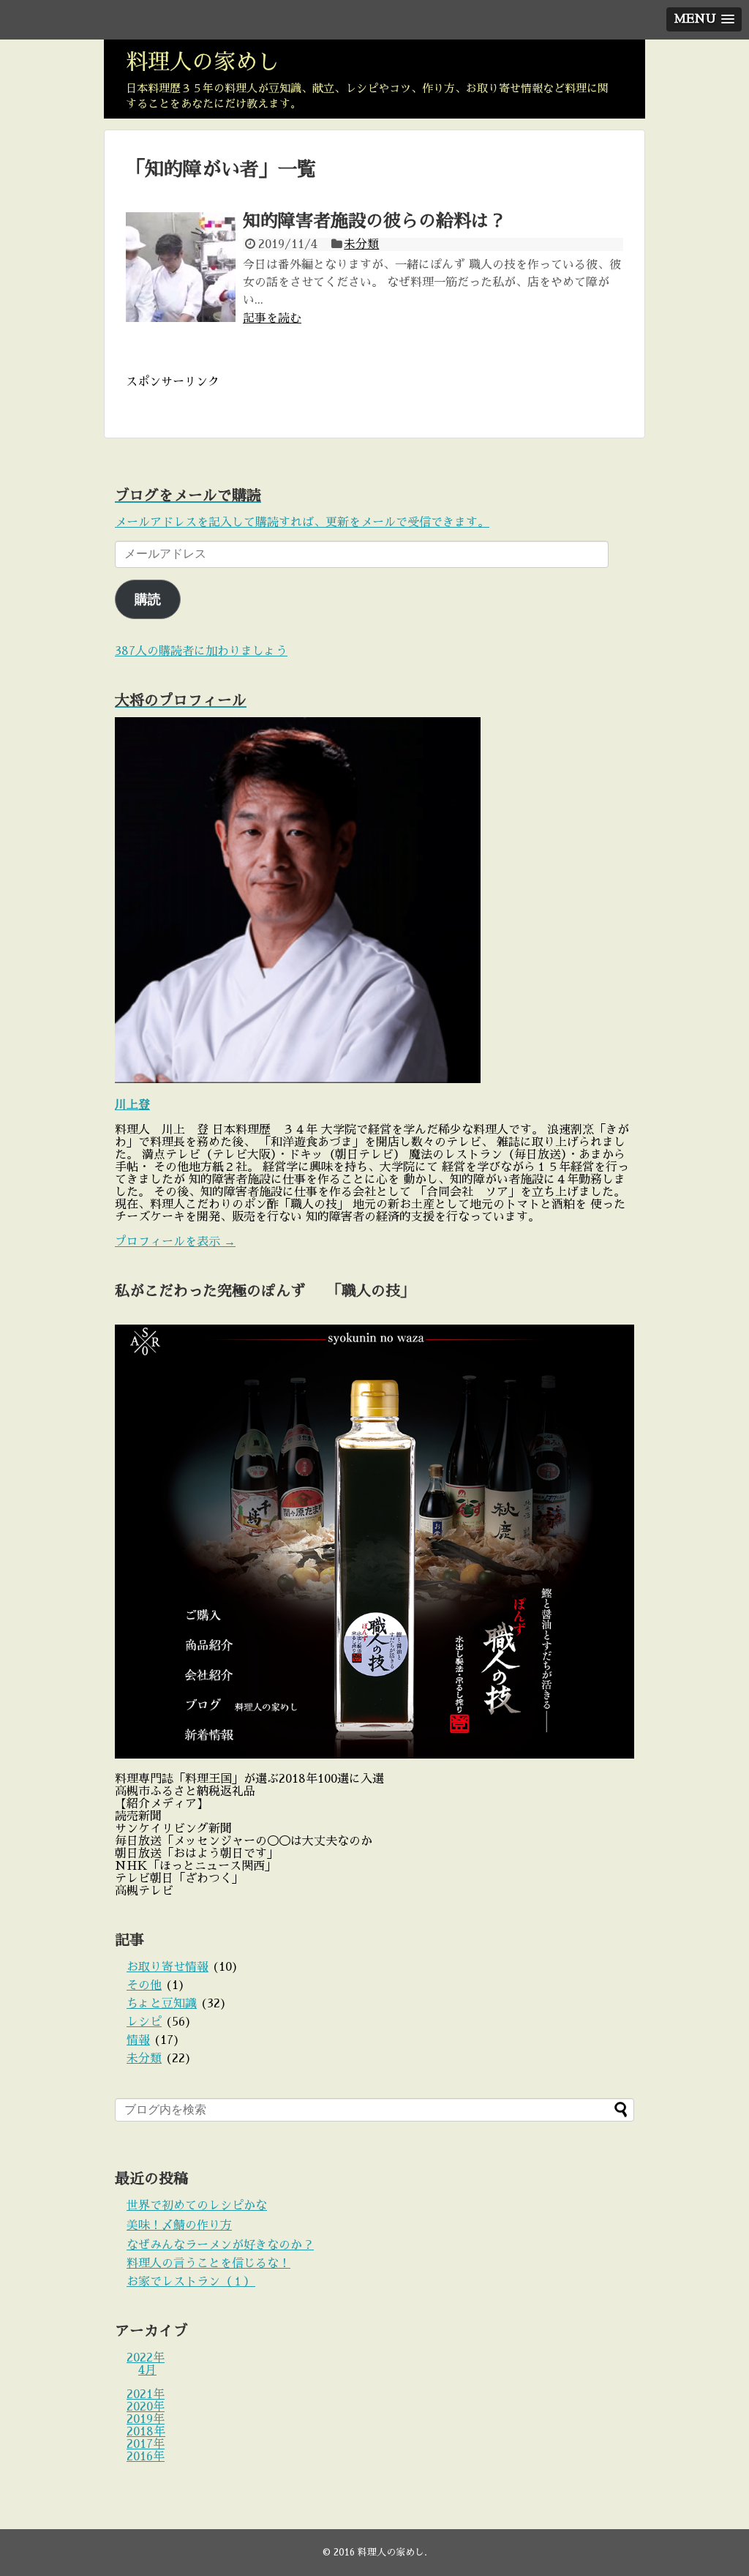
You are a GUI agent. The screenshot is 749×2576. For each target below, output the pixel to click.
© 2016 (340, 2552)
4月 (147, 2370)
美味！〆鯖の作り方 (179, 2225)
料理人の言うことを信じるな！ (208, 2264)
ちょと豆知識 (162, 2004)
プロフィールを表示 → (175, 1242)
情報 (138, 2040)
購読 (148, 599)
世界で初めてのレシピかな (197, 2206)
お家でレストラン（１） (191, 2282)
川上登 (132, 1105)
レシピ (144, 2022)
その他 (144, 1985)
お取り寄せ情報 (168, 1967)
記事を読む (272, 318)
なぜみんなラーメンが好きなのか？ (220, 2245)
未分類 (361, 244)
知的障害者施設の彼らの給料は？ (374, 221)
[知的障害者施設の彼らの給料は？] (181, 267)
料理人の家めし (203, 62)
